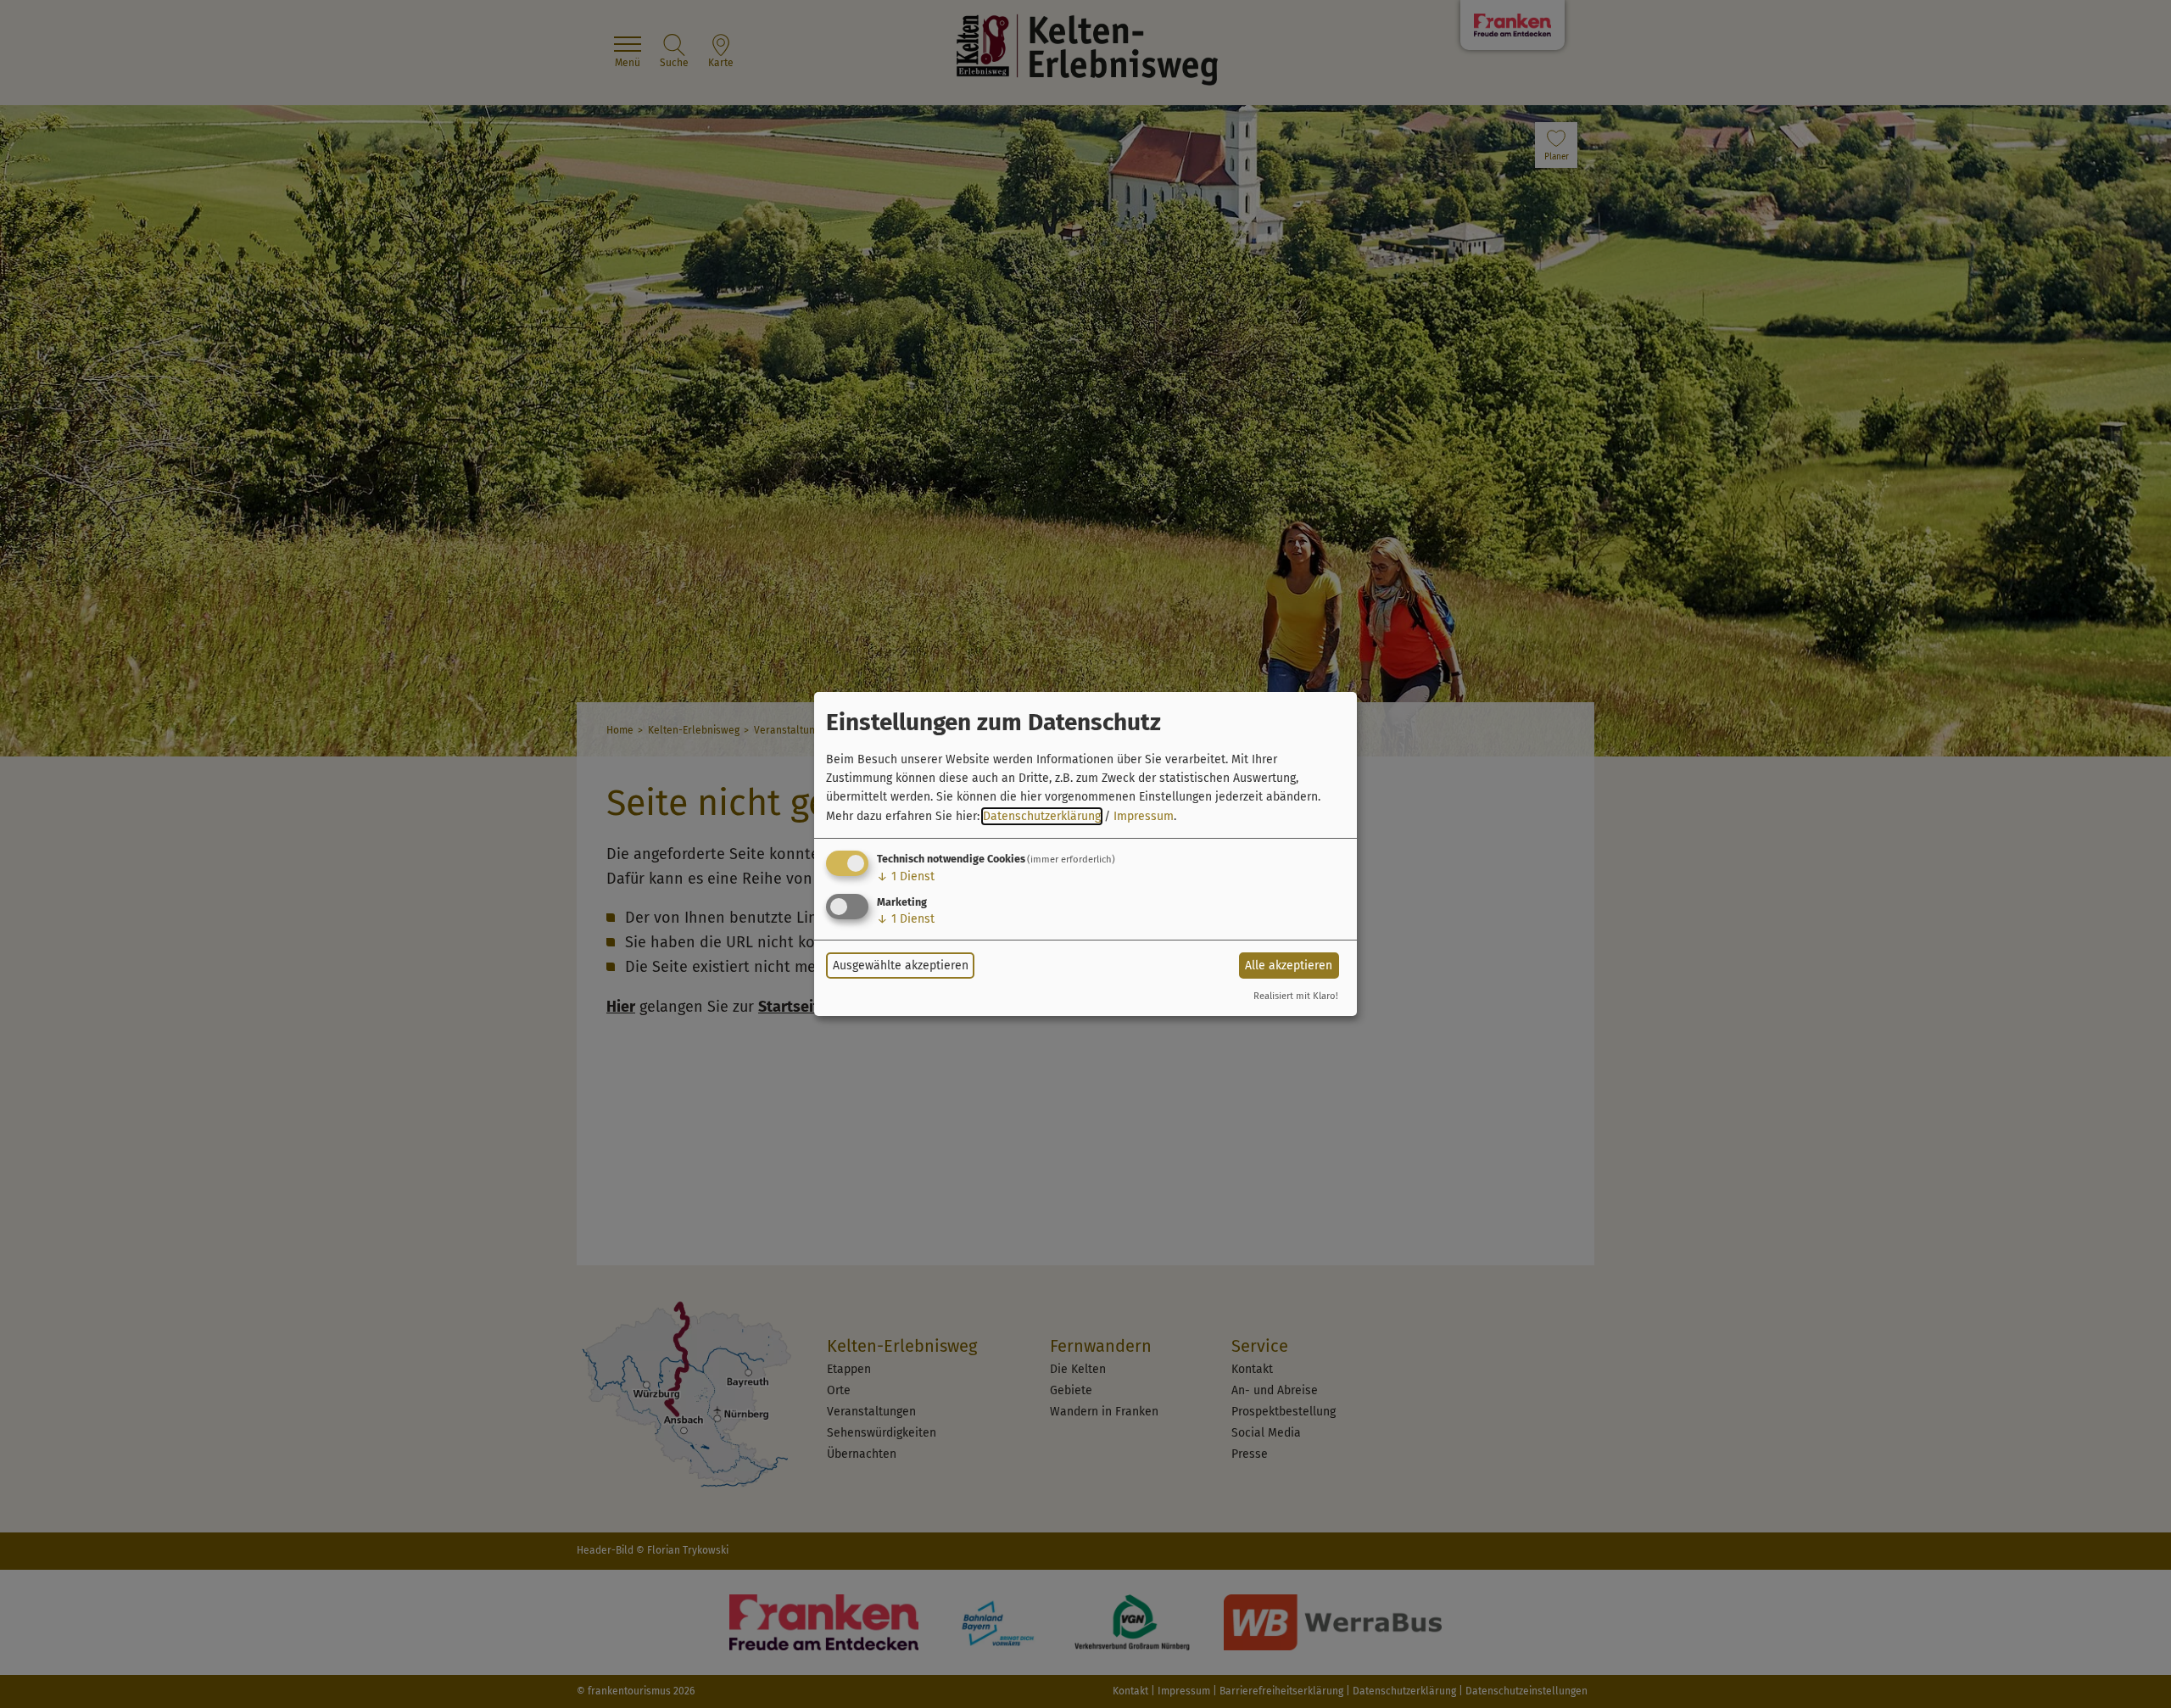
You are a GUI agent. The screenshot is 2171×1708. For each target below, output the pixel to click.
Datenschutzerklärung (1042, 816)
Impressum (1144, 816)
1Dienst (906, 876)
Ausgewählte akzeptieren (901, 966)
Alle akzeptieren (1289, 966)
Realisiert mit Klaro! (1296, 996)
